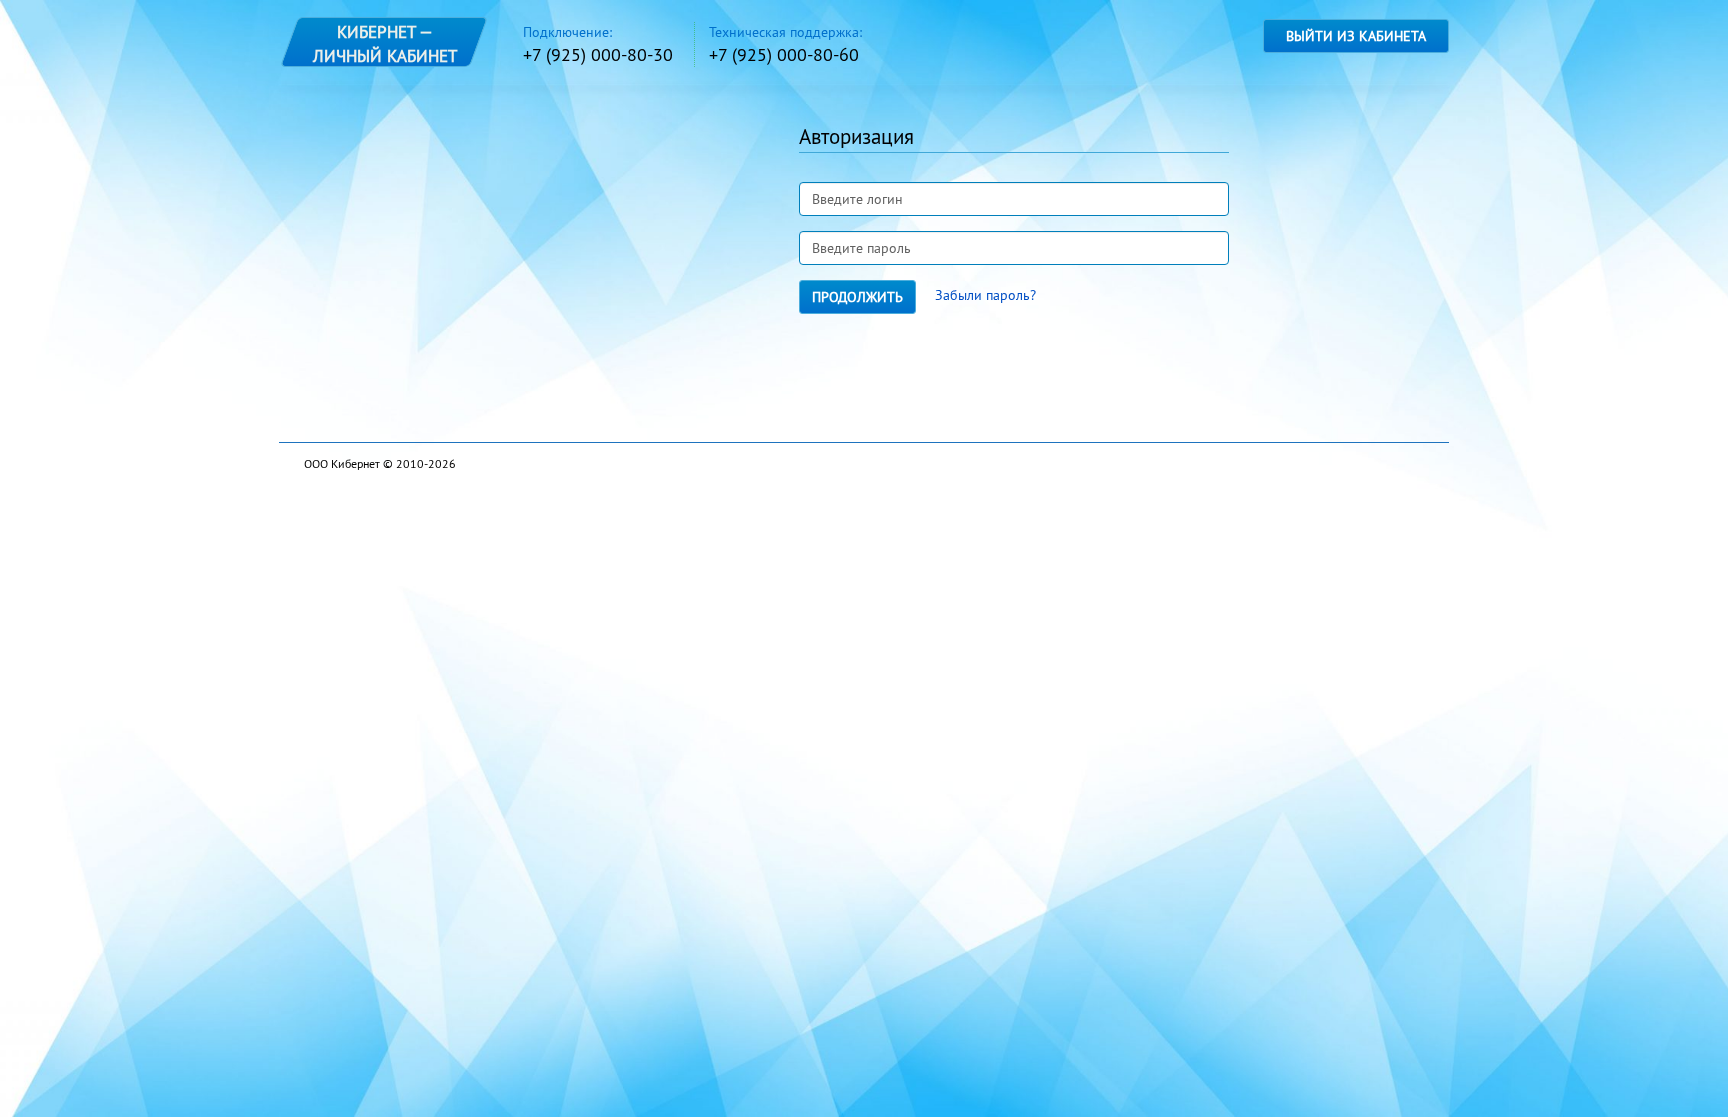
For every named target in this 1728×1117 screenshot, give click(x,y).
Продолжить (857, 297)
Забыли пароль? (985, 295)
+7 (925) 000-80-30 (598, 54)
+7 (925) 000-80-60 (784, 54)
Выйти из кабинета (1356, 36)
